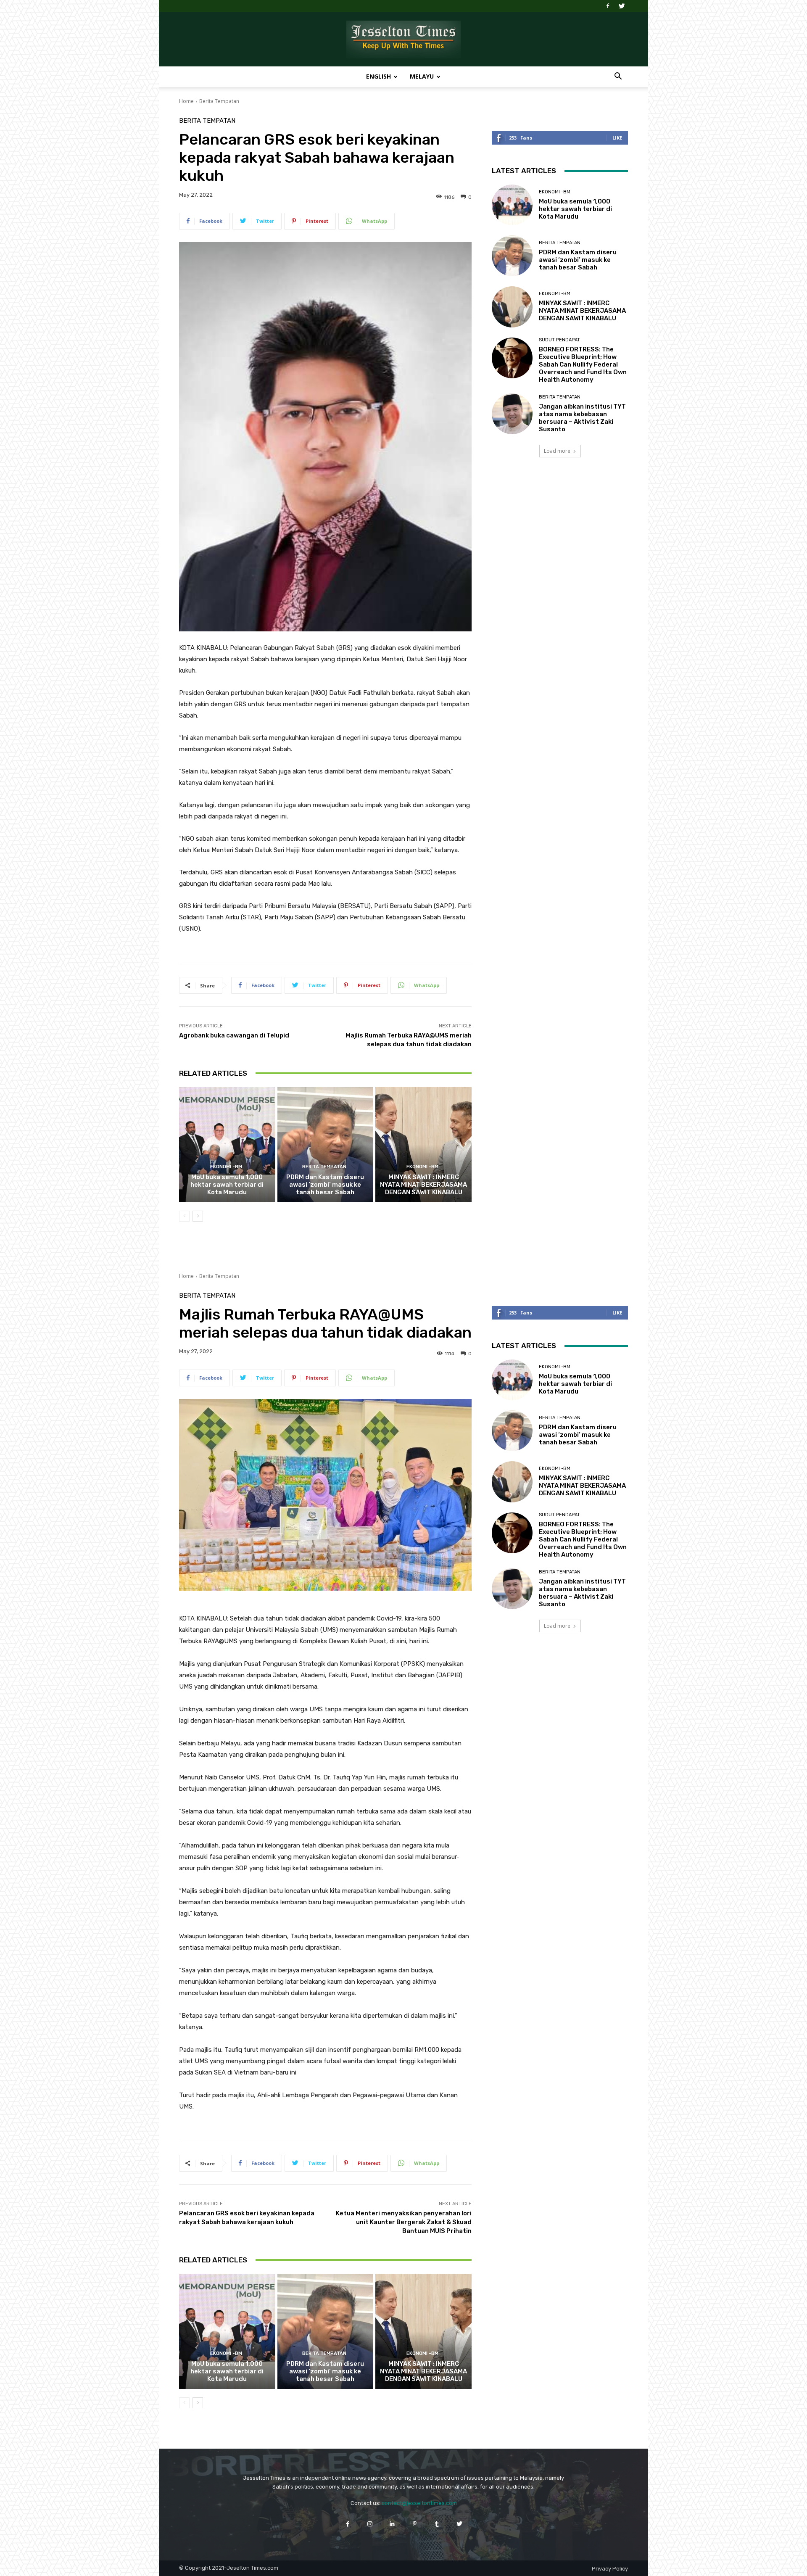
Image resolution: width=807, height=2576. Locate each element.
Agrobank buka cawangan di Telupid (234, 1035)
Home (186, 101)
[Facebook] (608, 6)
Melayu (422, 76)
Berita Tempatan (219, 101)
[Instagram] (370, 2524)
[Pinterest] (415, 2524)
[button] (618, 77)
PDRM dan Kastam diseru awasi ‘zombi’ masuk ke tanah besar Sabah (325, 1185)
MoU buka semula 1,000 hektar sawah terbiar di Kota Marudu (227, 1185)
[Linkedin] (392, 2524)
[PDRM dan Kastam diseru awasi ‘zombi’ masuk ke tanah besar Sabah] (326, 1145)
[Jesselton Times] (403, 40)
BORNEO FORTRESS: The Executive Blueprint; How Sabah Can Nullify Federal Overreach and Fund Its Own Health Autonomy (583, 364)
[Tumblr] (437, 2524)
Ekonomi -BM (226, 1167)
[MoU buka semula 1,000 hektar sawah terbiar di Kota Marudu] (227, 1145)
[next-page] (198, 1216)
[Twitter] (622, 6)
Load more (557, 451)
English (378, 76)
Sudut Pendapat (559, 340)
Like (617, 138)
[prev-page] (184, 1216)
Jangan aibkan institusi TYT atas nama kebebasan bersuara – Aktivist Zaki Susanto (582, 418)
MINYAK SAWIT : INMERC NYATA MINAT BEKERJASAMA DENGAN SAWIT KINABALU (423, 1185)
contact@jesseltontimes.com (419, 2503)
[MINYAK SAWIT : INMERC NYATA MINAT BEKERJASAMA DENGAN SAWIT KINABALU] (423, 1145)
